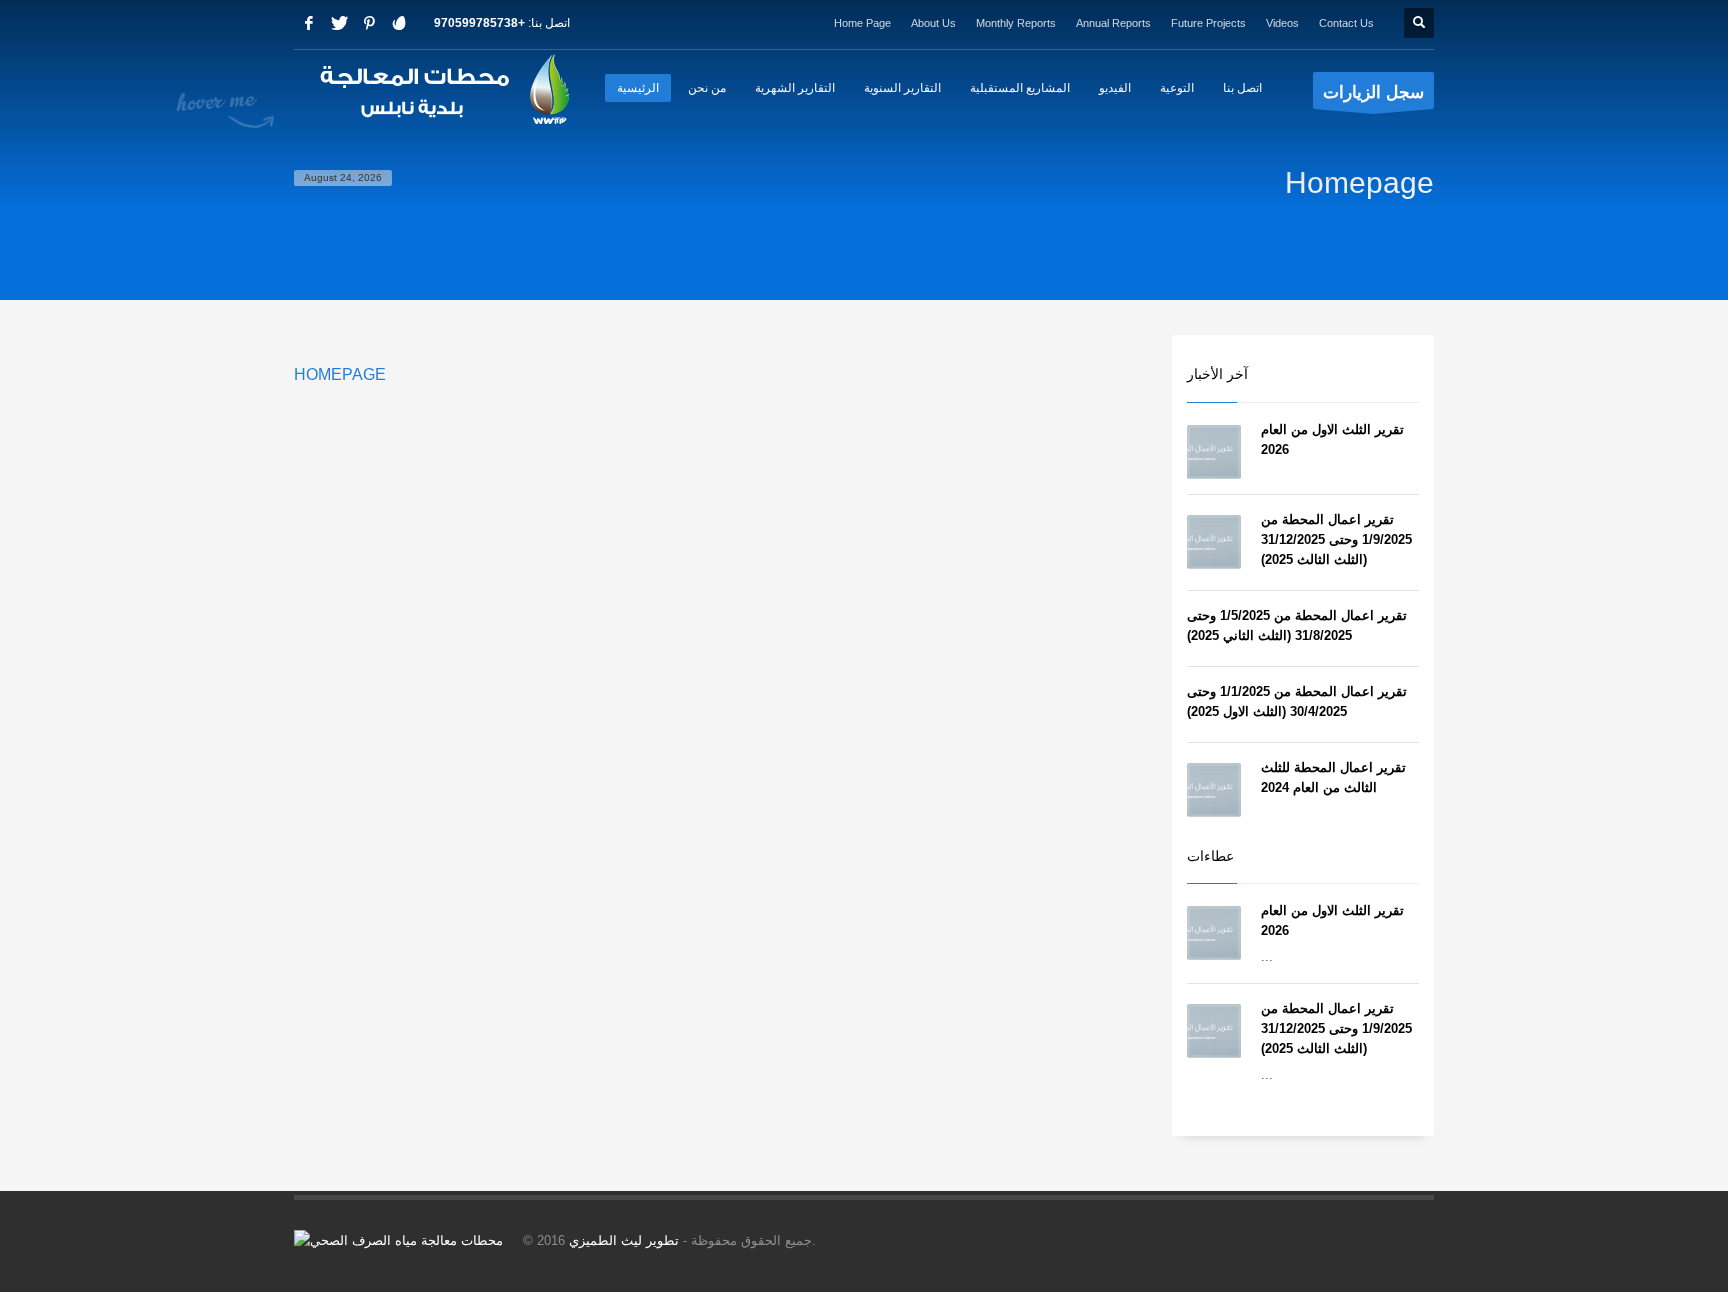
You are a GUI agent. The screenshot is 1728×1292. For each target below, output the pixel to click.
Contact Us (1346, 23)
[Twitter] (339, 23)
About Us (933, 23)
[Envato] (399, 23)
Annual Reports (1113, 23)
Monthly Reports (1016, 23)
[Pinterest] (369, 23)
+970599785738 (479, 23)
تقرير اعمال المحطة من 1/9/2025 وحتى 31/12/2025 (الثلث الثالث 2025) (1336, 539)
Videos (1282, 23)
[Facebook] (309, 23)
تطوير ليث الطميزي (624, 1240)
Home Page (862, 23)
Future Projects (1208, 23)
